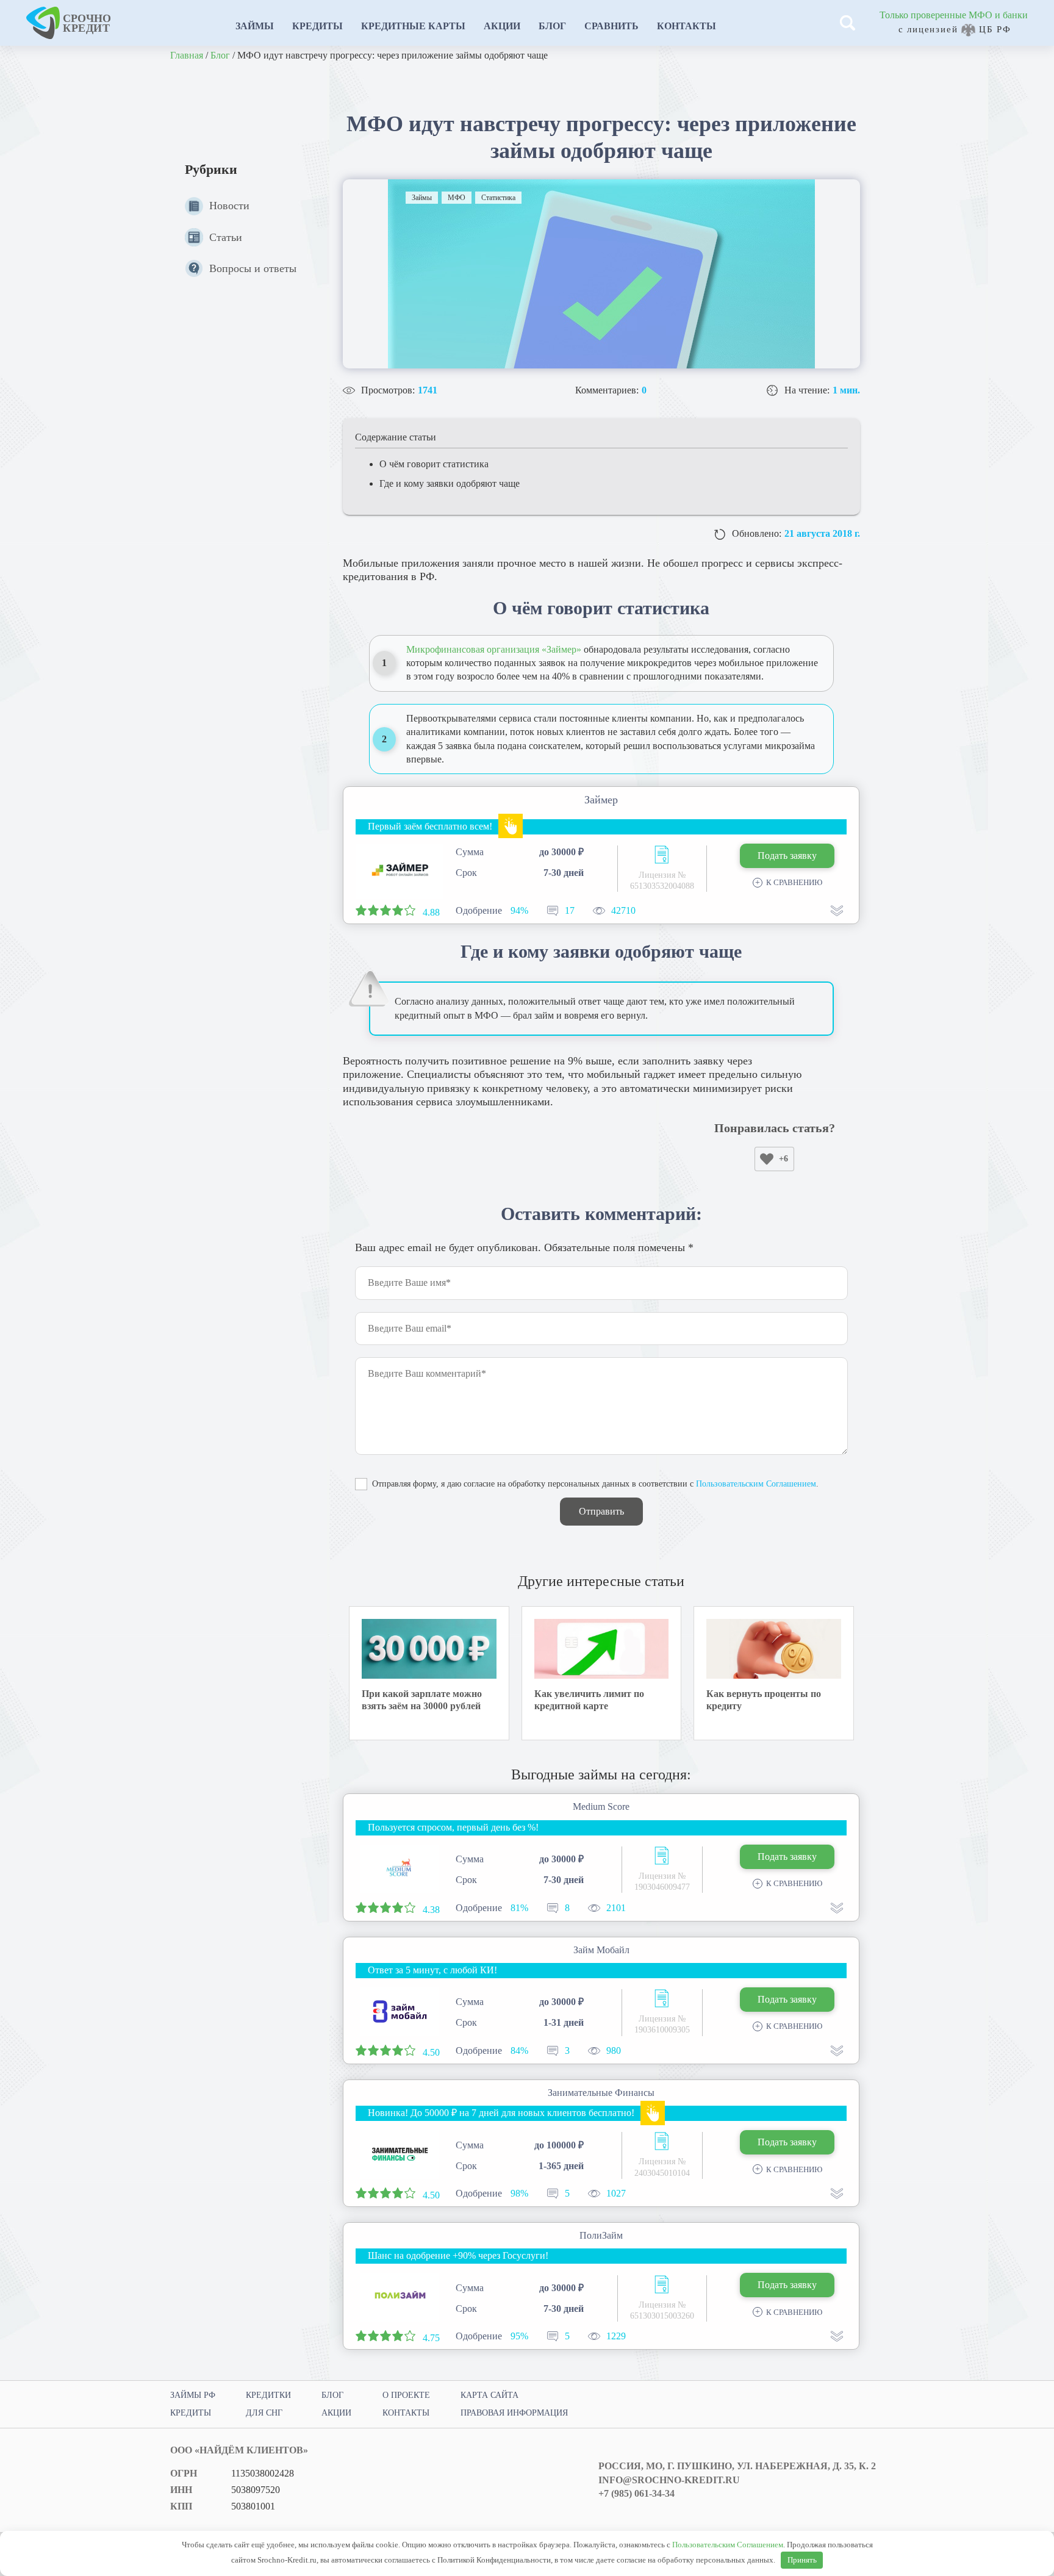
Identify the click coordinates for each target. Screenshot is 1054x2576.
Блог (552, 26)
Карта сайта (489, 2395)
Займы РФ (193, 2395)
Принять (802, 2560)
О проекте (406, 2395)
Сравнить (611, 26)
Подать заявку (787, 856)
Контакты (687, 26)
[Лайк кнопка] (767, 1159)
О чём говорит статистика (434, 464)
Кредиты (317, 26)
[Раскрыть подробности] (837, 911)
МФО (457, 198)
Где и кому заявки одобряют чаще (450, 483)
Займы (255, 26)
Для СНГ (264, 2413)
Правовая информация (514, 2413)
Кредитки (268, 2395)
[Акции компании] (511, 826)
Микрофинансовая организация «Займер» (494, 649)
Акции (502, 26)
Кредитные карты (413, 26)
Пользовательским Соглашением (756, 1484)
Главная (187, 55)
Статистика (498, 198)
